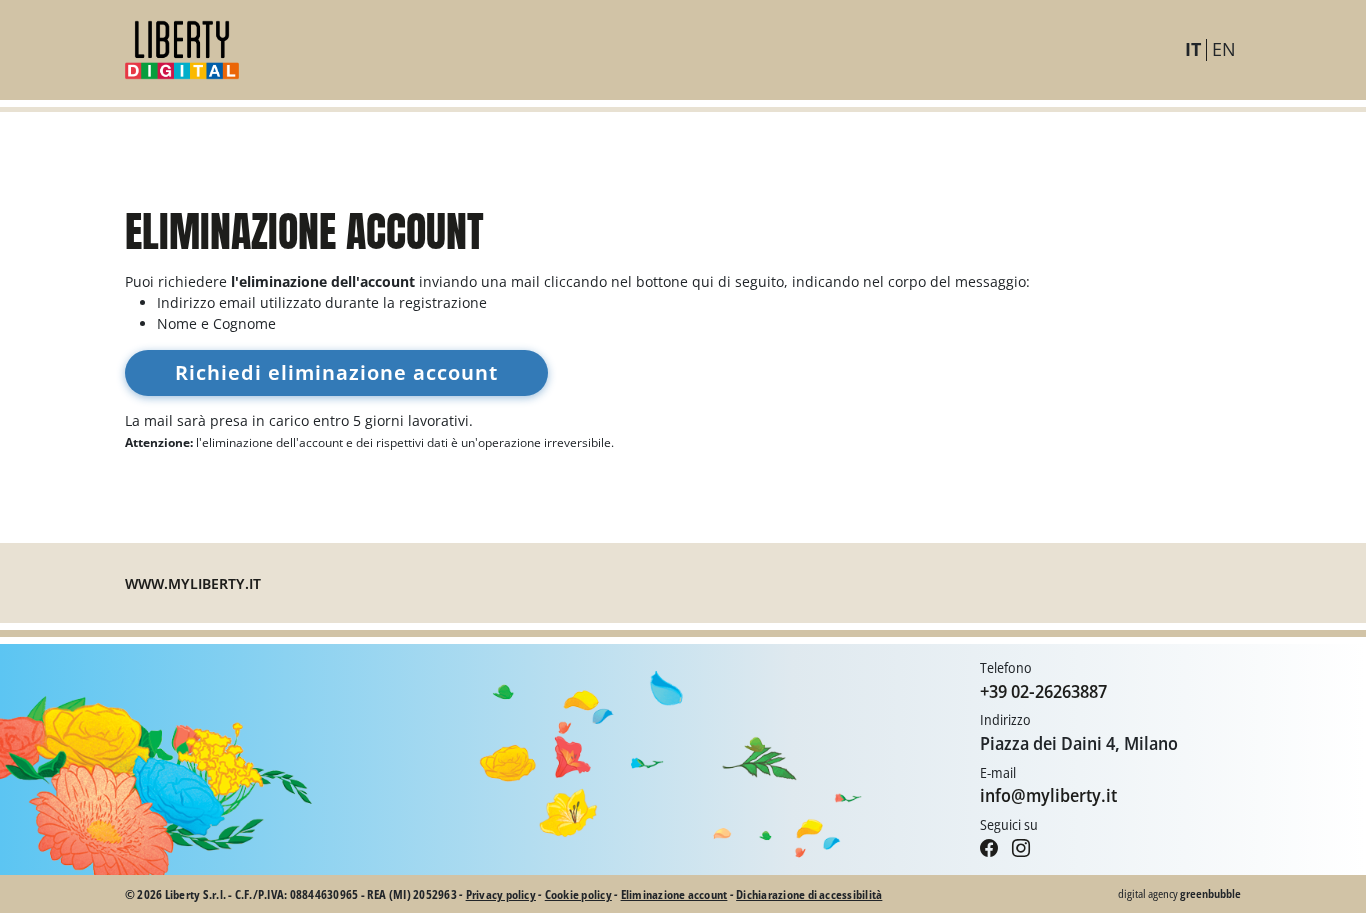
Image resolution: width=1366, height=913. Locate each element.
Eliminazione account (674, 894)
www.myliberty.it (193, 583)
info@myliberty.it (1048, 795)
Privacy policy (501, 894)
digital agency (1179, 893)
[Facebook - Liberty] (991, 848)
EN (1224, 50)
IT (1193, 50)
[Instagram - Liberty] (1021, 848)
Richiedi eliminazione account (336, 372)
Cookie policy (578, 894)
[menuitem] (1193, 50)
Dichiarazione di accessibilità (809, 894)
